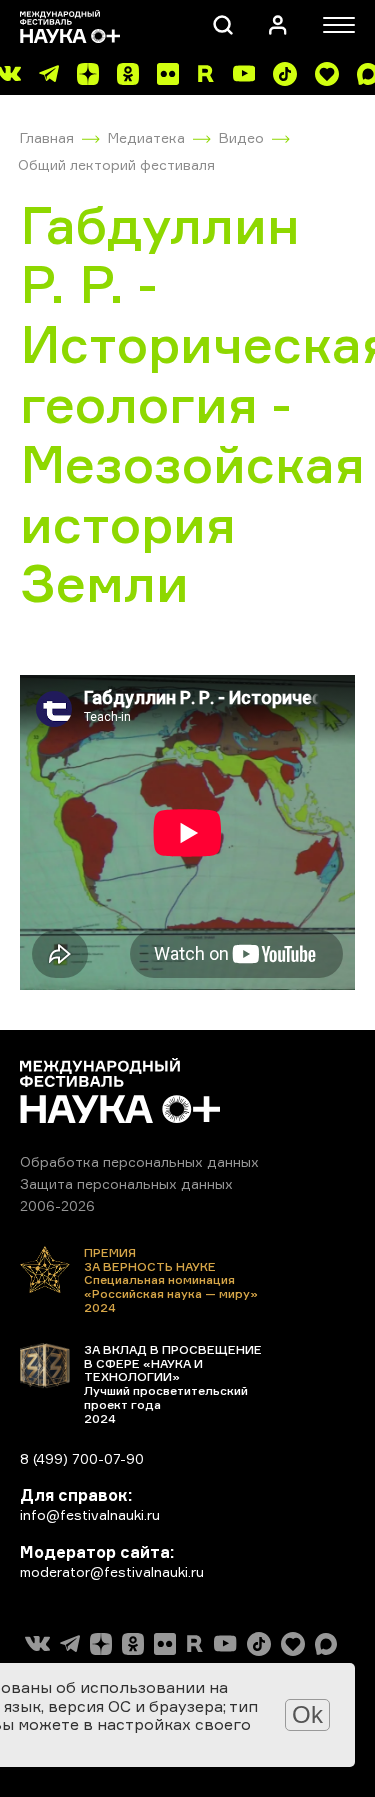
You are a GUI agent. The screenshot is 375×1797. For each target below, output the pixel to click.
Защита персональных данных (126, 1183)
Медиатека (146, 137)
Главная (47, 137)
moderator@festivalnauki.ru (112, 1571)
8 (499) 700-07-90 (82, 1458)
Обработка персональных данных (139, 1161)
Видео (241, 137)
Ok (307, 1714)
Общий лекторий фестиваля (116, 164)
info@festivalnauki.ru (90, 1514)
